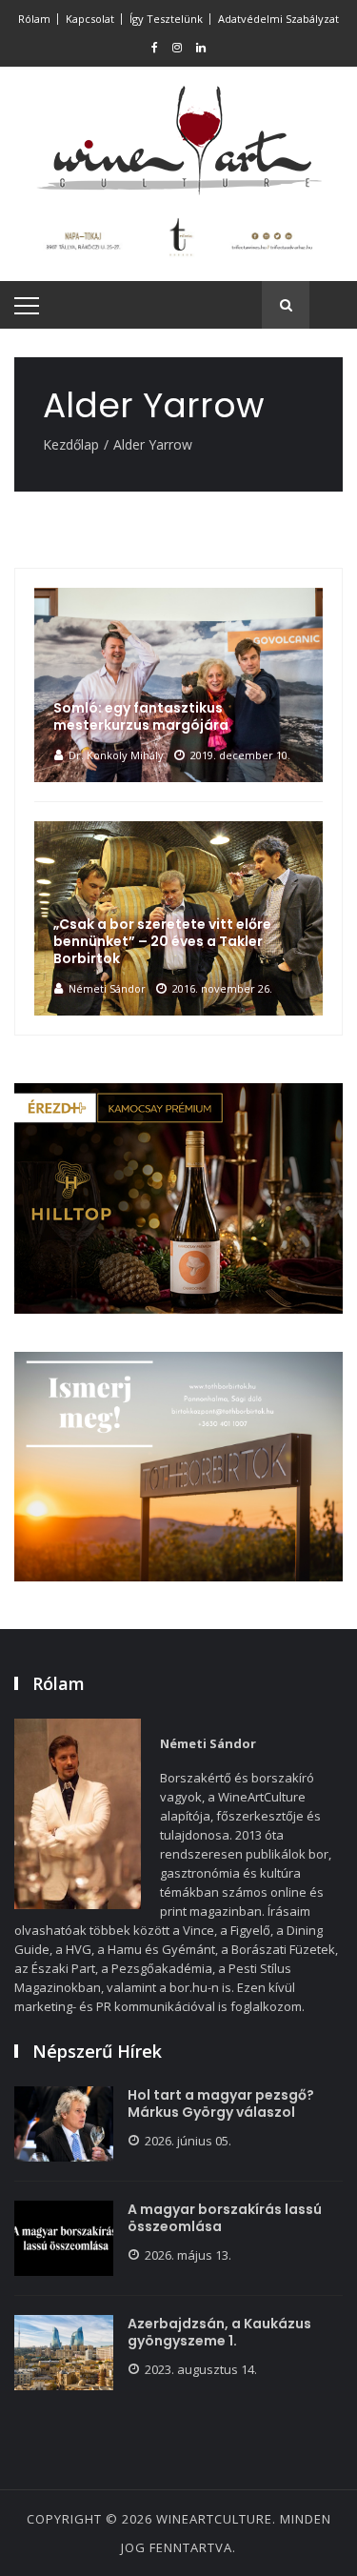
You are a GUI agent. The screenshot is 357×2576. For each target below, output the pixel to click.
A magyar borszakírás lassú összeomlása (225, 2218)
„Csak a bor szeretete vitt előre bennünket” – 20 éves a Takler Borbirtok (162, 941)
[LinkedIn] (201, 48)
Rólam (34, 19)
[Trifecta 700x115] (178, 236)
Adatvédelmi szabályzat (278, 19)
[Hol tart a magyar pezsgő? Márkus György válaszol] (64, 2124)
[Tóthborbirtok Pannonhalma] (178, 1467)
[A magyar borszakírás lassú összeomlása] (64, 2238)
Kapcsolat (90, 19)
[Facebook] (155, 48)
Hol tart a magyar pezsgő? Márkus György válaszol (221, 2103)
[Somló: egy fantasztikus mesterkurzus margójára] (178, 685)
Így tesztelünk (166, 19)
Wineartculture (214, 2519)
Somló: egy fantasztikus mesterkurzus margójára (141, 716)
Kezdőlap (71, 444)
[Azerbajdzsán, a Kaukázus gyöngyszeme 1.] (64, 2353)
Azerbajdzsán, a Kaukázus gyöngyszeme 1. (219, 2332)
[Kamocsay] (178, 1198)
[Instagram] (177, 48)
